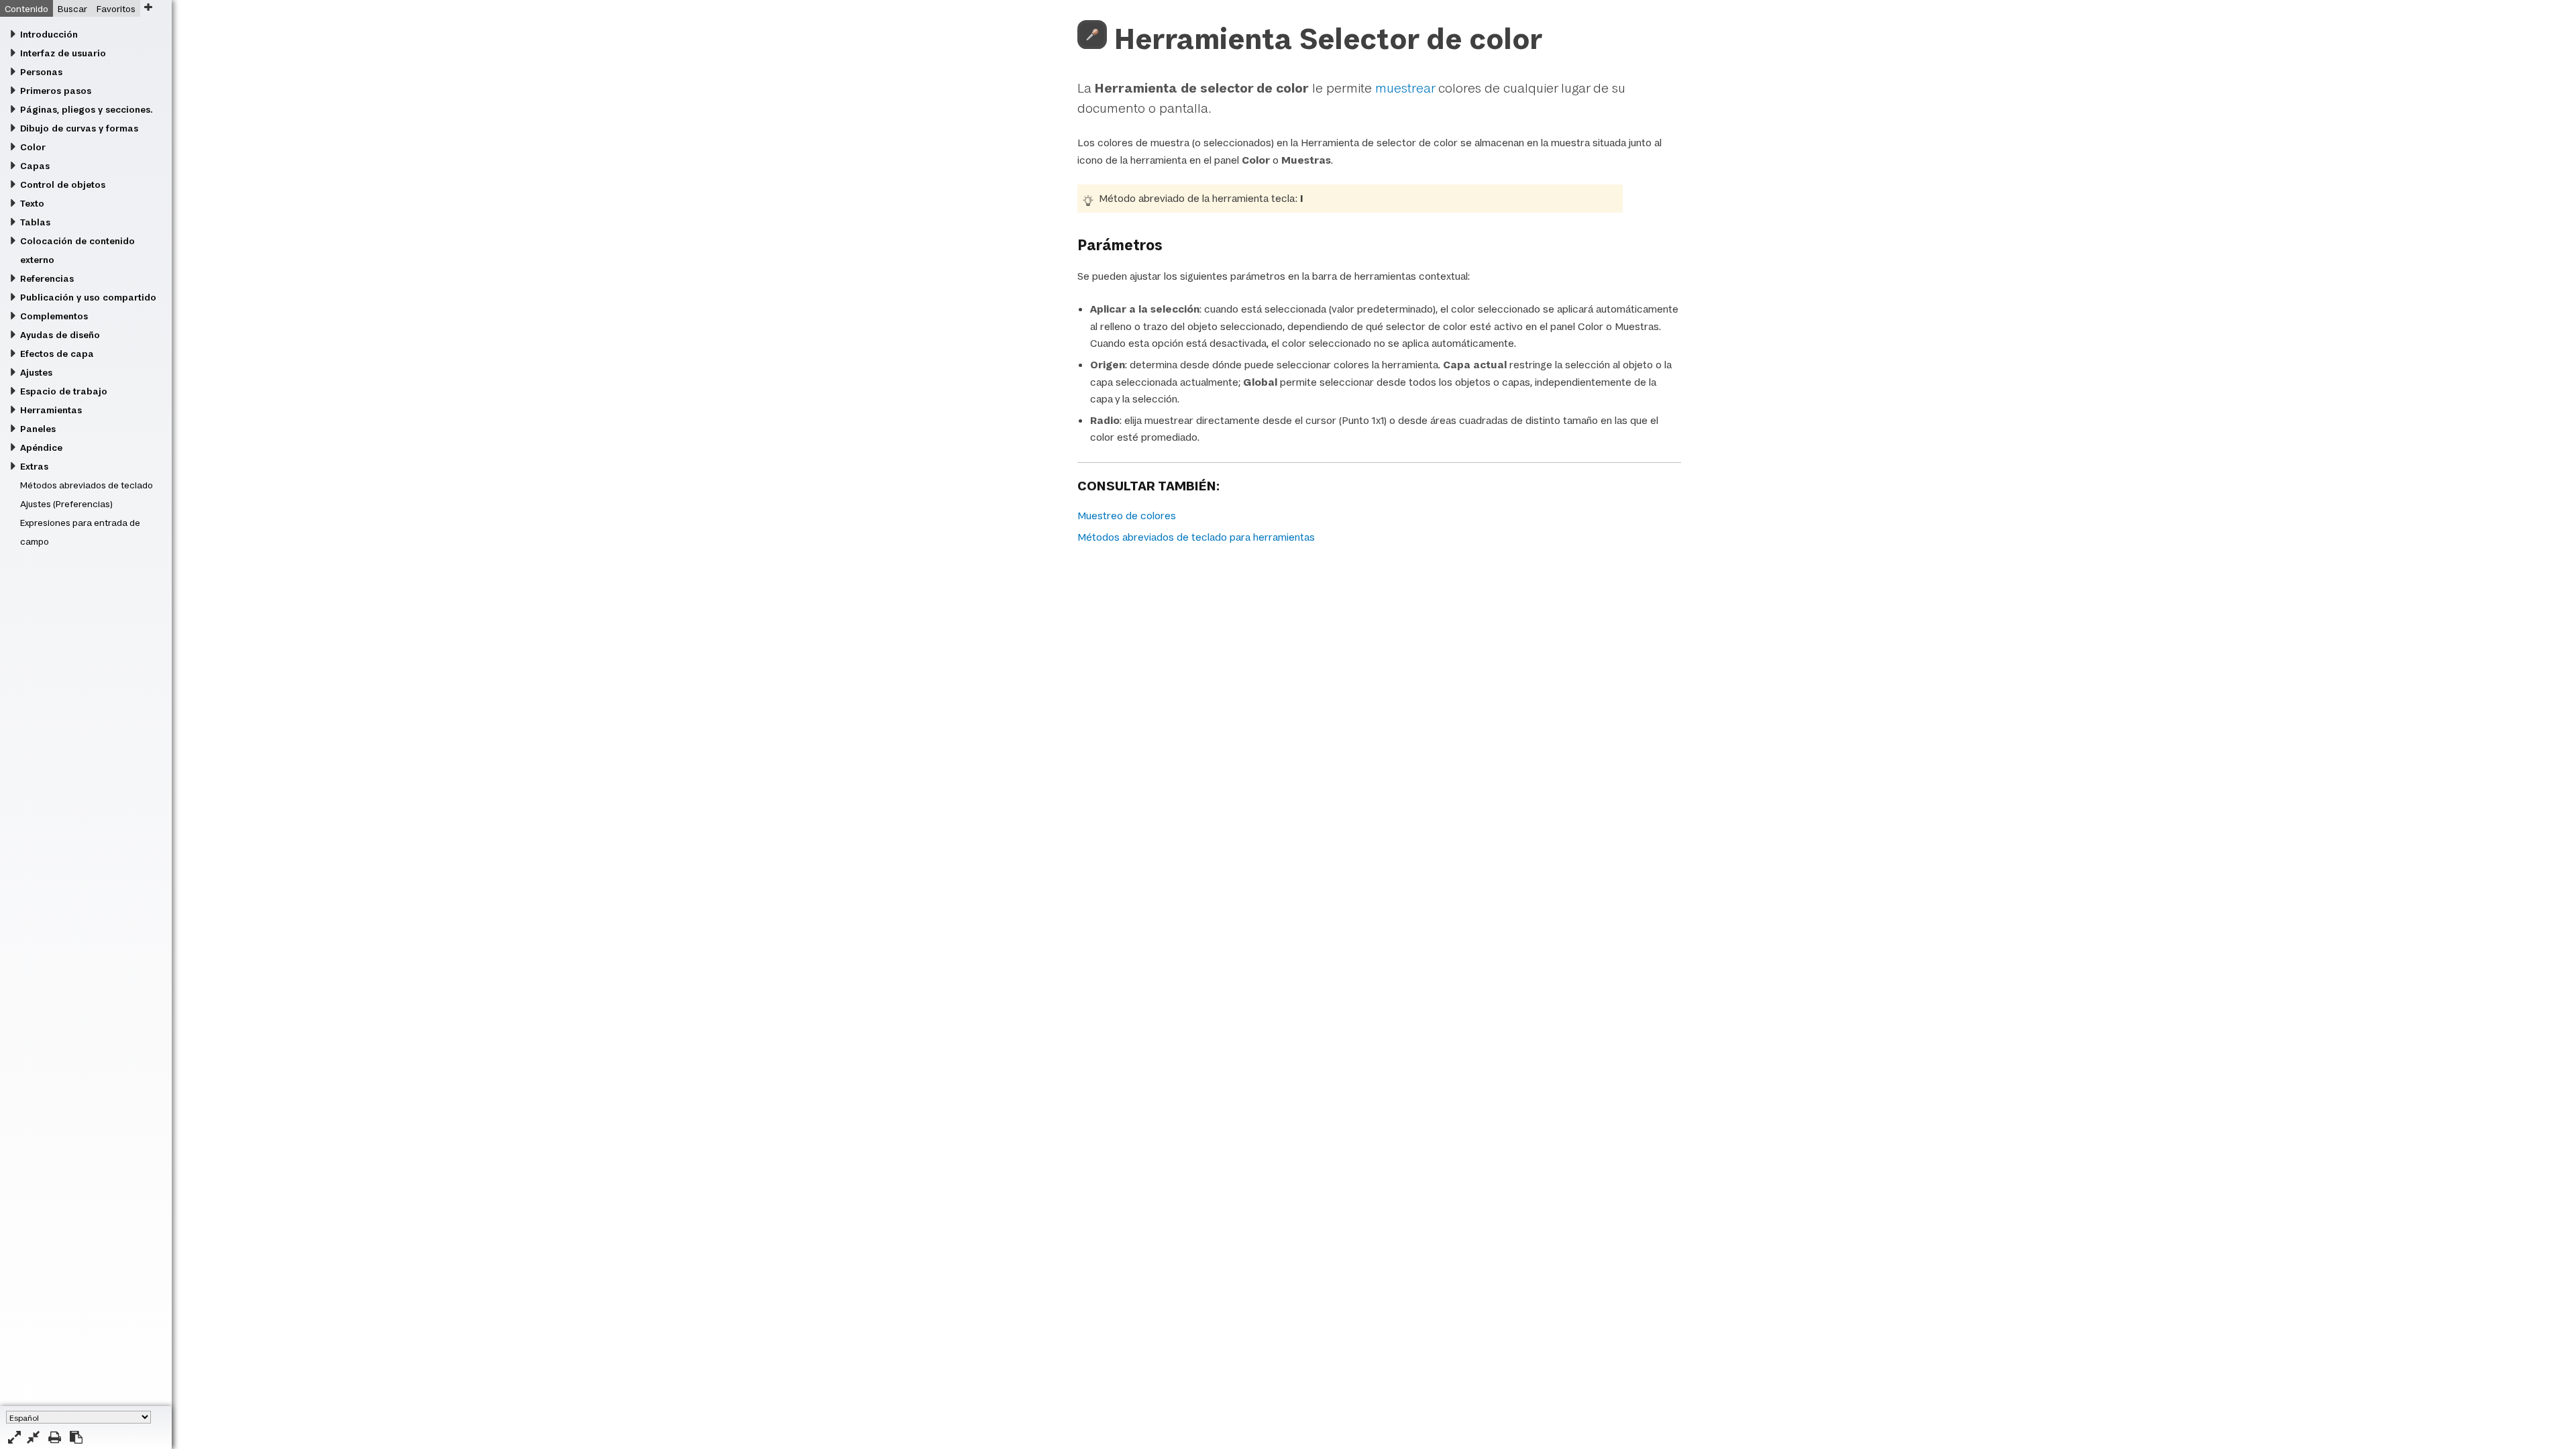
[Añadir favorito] (148, 7)
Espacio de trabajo (64, 391)
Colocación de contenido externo (77, 250)
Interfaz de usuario (63, 53)
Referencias (47, 278)
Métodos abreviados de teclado (87, 485)
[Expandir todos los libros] (14, 1437)
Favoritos (116, 9)
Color (33, 147)
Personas (41, 72)
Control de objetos (63, 184)
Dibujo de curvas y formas (79, 128)
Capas (35, 166)
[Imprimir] (55, 1437)
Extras (34, 466)
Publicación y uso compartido (88, 297)
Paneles (38, 429)
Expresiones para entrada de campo (80, 532)
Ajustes (36, 372)
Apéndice (41, 447)
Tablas (35, 222)
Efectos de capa (57, 354)
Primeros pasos (56, 91)
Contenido (26, 9)
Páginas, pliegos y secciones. (86, 109)
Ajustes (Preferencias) (66, 504)
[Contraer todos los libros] (33, 1437)
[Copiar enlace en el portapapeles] (76, 1437)
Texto (32, 203)
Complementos (54, 316)
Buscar (72, 9)
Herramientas (51, 410)
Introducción (49, 34)
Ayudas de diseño (60, 335)
